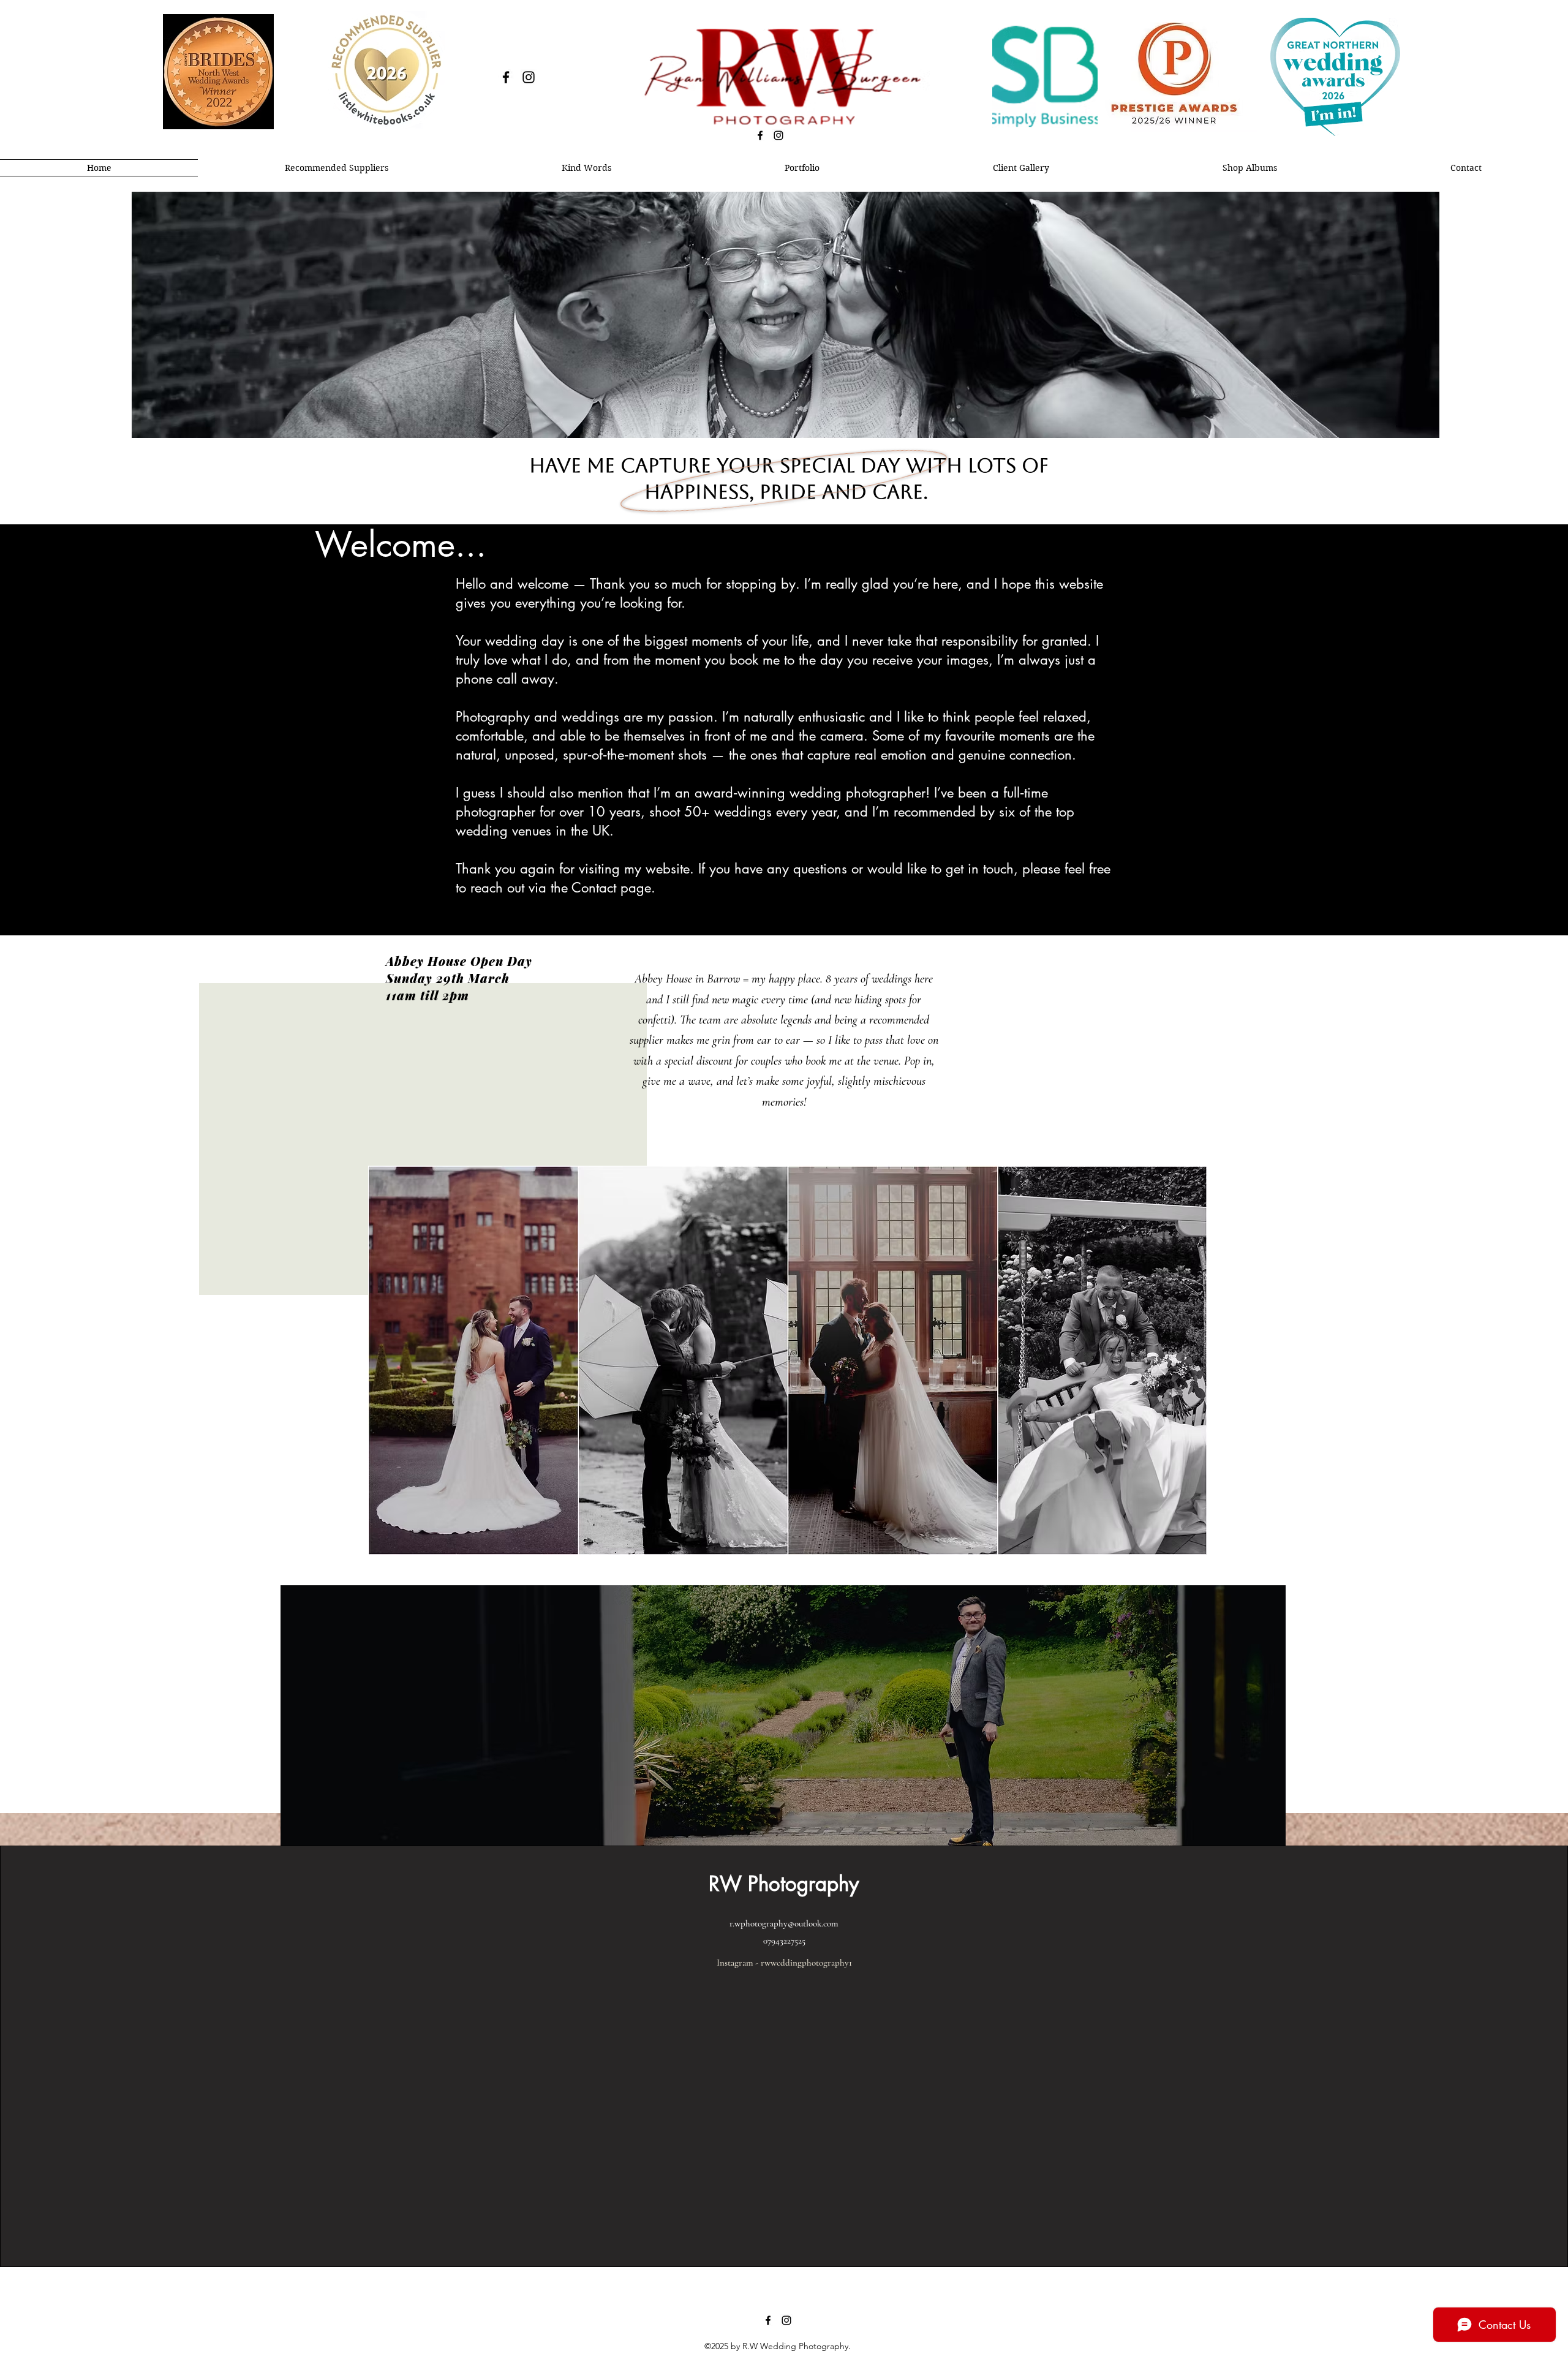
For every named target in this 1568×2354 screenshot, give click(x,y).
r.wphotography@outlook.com (784, 1923)
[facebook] (506, 77)
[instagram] (529, 77)
